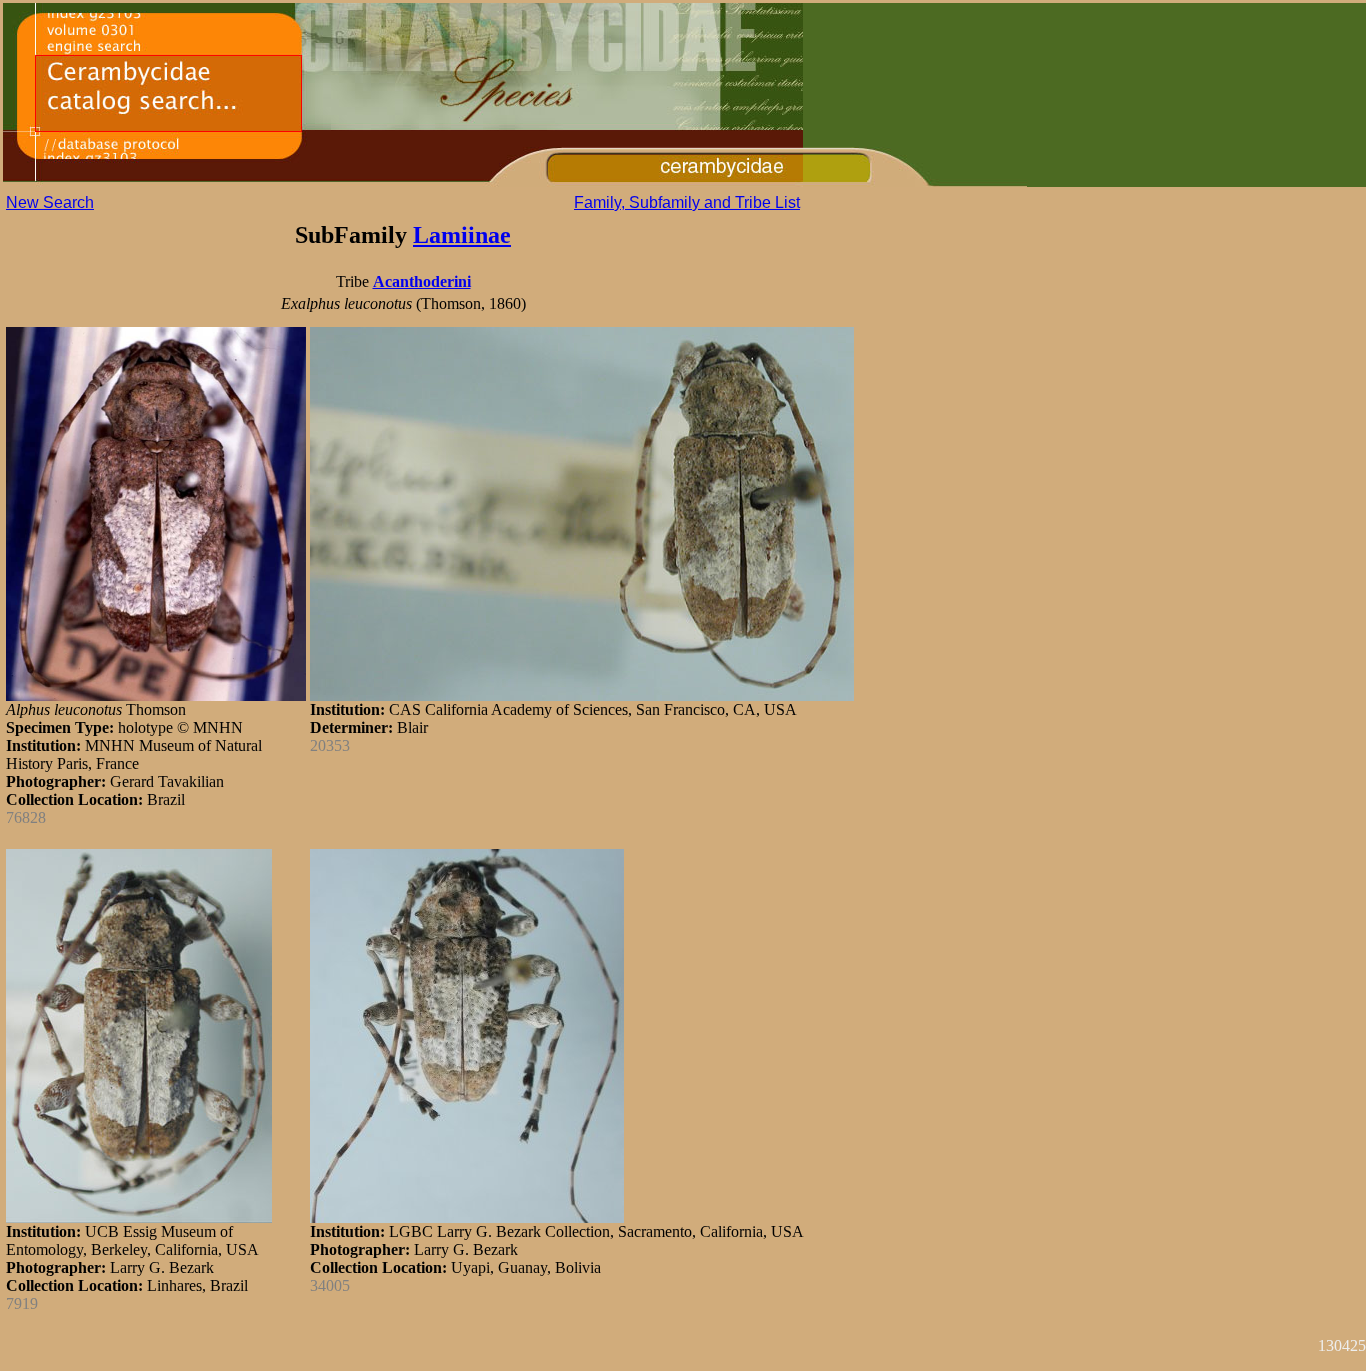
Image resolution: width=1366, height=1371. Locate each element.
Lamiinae (462, 235)
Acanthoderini (422, 281)
